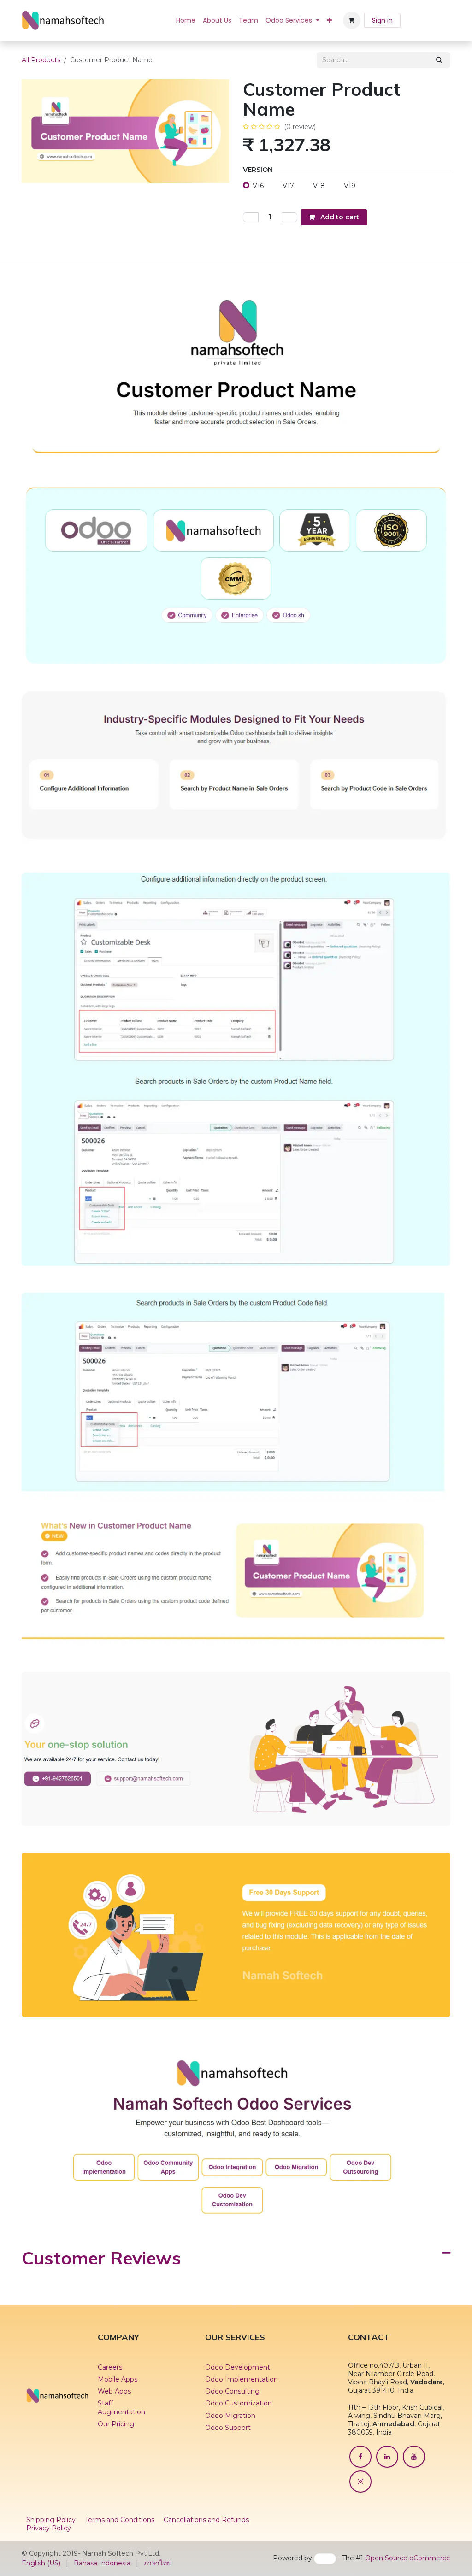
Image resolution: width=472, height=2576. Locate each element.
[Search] (439, 60)
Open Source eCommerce (408, 2558)
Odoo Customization (239, 2403)
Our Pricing (116, 2424)
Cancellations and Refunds (206, 2520)
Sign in (382, 20)
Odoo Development (238, 2367)
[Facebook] (360, 2457)
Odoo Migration (230, 2416)
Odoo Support (228, 2428)
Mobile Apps (118, 2379)
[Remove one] (251, 217)
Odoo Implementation (242, 2379)
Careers (110, 2367)
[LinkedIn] (387, 2457)
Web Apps (114, 2391)
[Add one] (289, 217)
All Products (41, 60)
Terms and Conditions (120, 2520)
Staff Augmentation (122, 2407)
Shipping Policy (51, 2520)
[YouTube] (414, 2457)
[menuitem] (186, 20)
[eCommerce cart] (352, 20)
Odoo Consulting (232, 2391)
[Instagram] (360, 2482)
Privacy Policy (49, 2528)
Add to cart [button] (339, 217)
